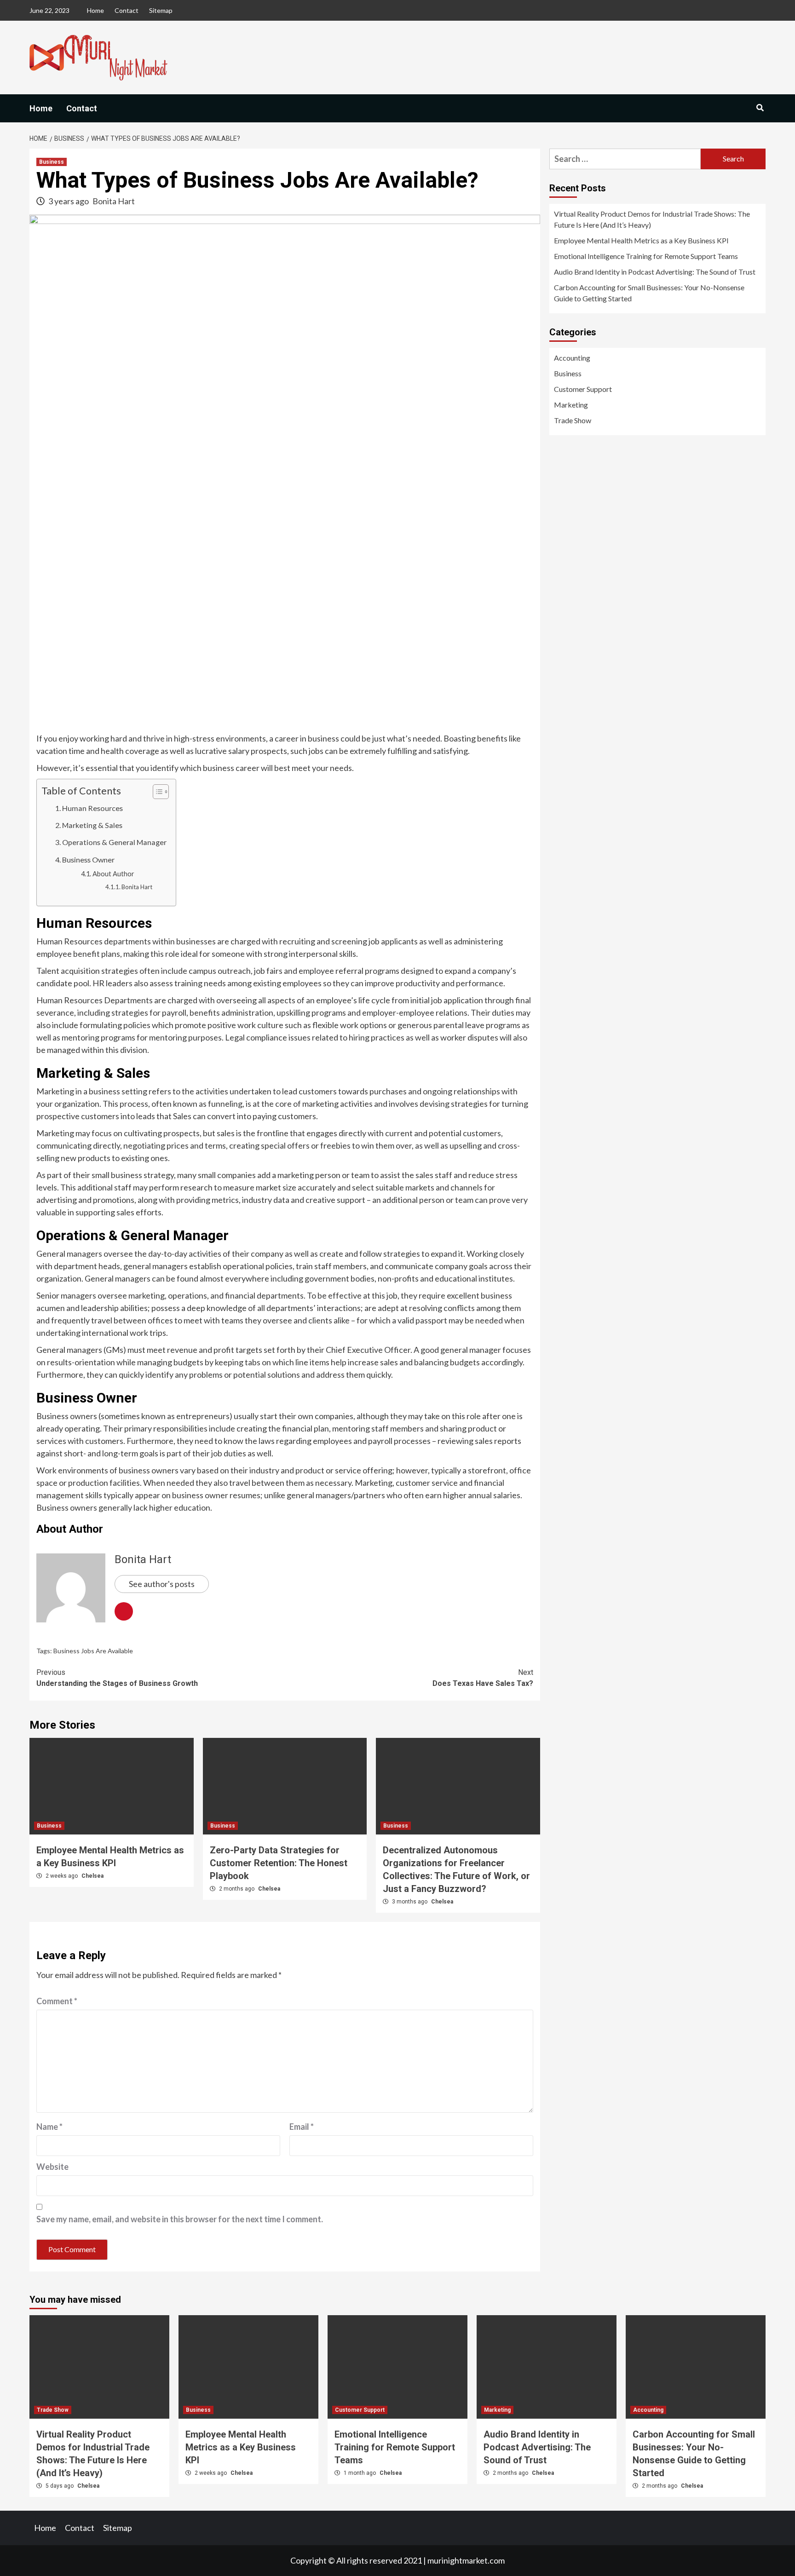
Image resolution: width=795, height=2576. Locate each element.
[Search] (760, 108)
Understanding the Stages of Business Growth (117, 1678)
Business (52, 162)
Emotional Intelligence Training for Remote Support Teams (646, 256)
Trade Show (573, 420)
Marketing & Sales (92, 825)
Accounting (572, 358)
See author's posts (162, 1584)
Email (302, 2127)
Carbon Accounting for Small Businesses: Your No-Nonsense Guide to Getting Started (649, 293)
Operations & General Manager (114, 842)
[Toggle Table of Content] (156, 792)
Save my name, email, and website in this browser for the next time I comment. (180, 2219)
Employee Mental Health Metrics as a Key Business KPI (641, 240)
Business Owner (88, 860)
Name (49, 2127)
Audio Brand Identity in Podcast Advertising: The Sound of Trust (655, 272)
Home (95, 10)
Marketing (571, 405)
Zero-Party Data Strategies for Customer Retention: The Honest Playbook (279, 1863)
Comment (57, 2001)
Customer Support (583, 389)
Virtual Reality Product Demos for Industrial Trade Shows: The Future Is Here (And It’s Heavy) (652, 219)
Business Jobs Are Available (93, 1651)
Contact (127, 10)
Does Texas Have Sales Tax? (483, 1678)
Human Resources (92, 808)
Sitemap (161, 10)
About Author (113, 874)
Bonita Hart (114, 201)
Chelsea (92, 1876)
